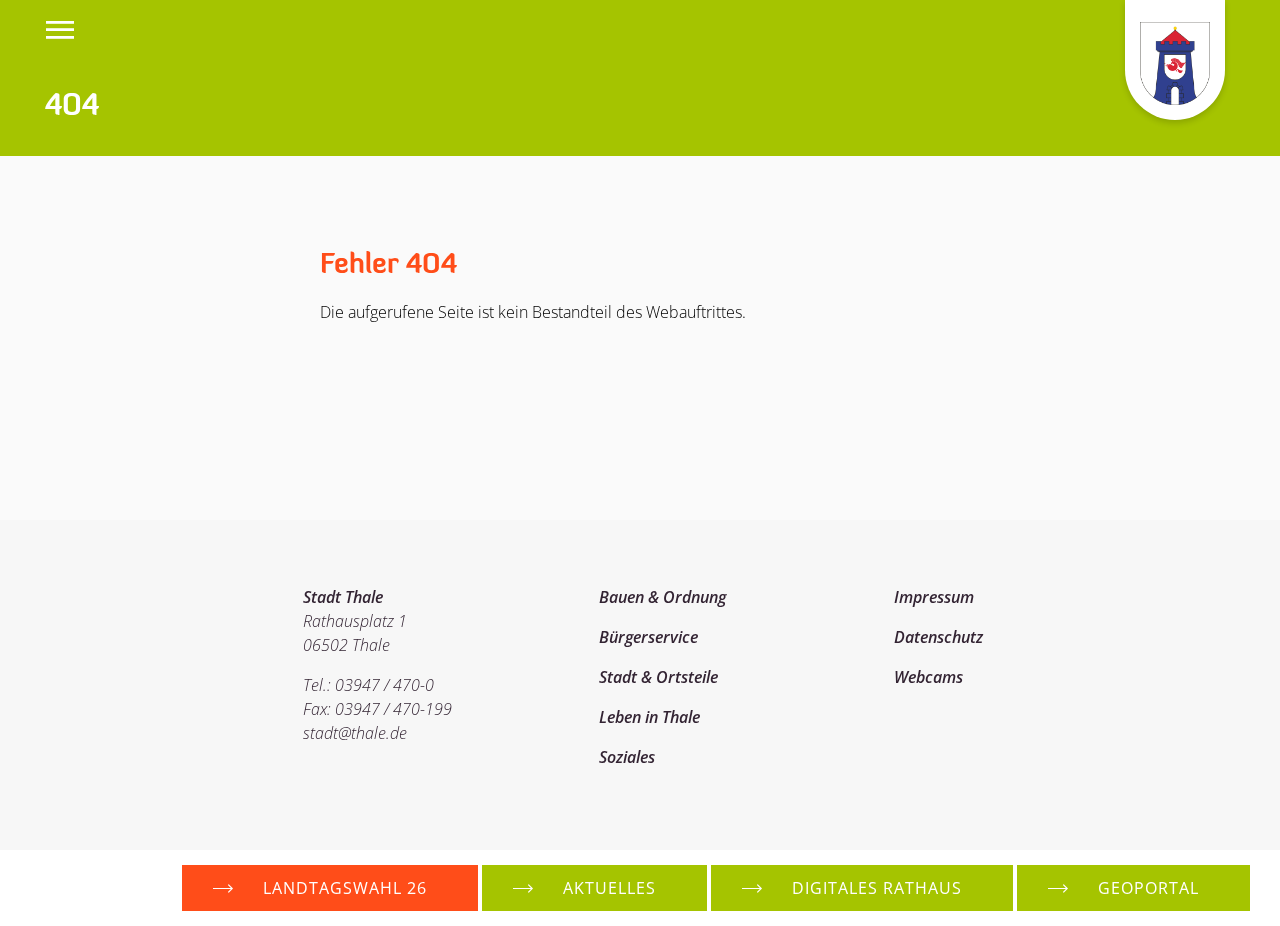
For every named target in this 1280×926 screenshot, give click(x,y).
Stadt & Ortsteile (658, 677)
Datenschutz (938, 637)
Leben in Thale (649, 717)
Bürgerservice (648, 637)
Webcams (928, 677)
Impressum (934, 597)
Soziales (627, 757)
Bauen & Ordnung (662, 597)
